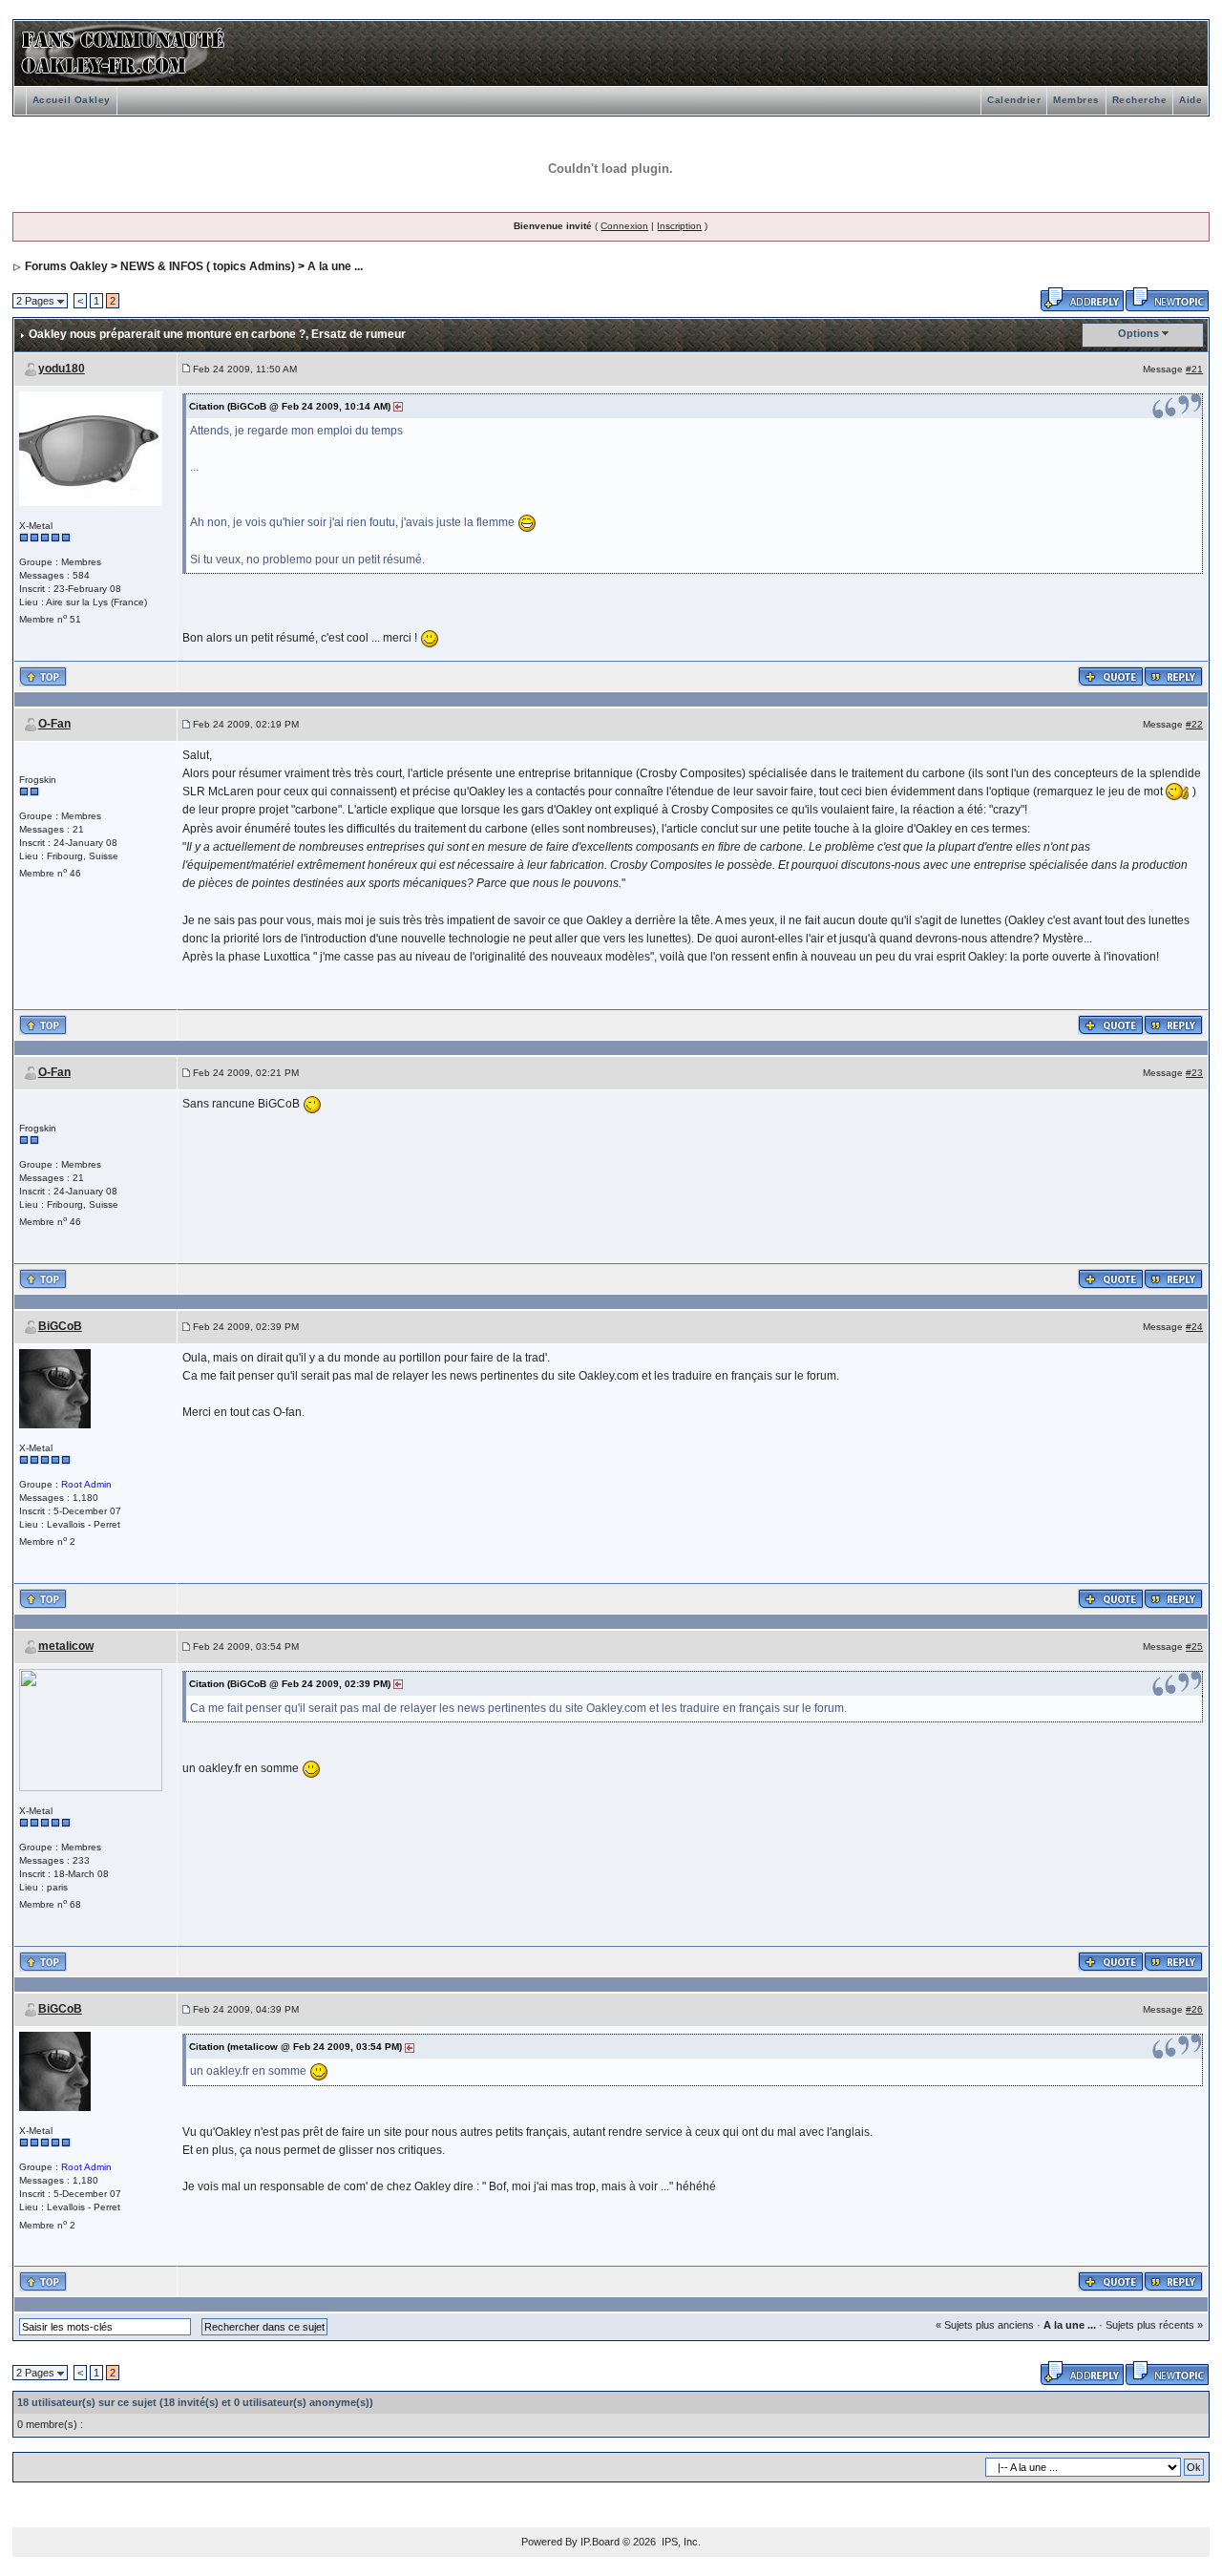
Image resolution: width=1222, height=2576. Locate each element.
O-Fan (54, 724)
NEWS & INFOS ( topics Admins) (208, 266)
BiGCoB (60, 1326)
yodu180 (62, 369)
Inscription (679, 226)
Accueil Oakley (72, 100)
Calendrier (1014, 100)
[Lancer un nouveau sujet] (1167, 298)
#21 (1194, 369)
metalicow (66, 1646)
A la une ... (335, 266)
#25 (1194, 1647)
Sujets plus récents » (1154, 2325)
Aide (1190, 100)
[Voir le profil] (91, 447)
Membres (1076, 100)
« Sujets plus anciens (985, 2325)
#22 (1194, 724)
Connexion (624, 226)
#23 (1194, 1073)
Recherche (1140, 100)
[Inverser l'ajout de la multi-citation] (1111, 675)
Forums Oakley (66, 266)
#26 (1194, 2009)
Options (1138, 333)
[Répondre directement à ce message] (1173, 675)
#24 (1194, 1327)
